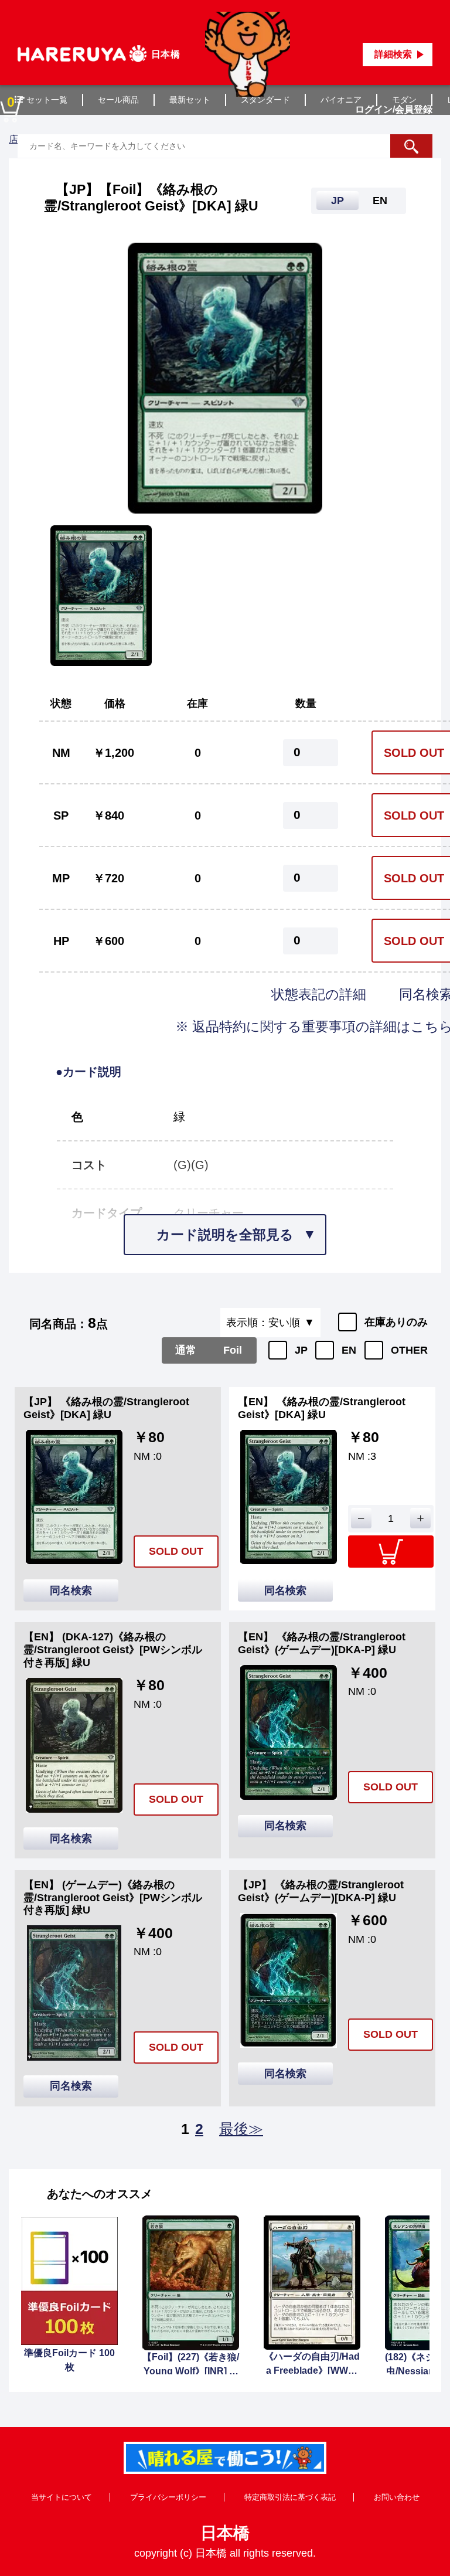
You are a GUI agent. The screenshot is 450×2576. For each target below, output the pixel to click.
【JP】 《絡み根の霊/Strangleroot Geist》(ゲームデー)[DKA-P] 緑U (321, 1891)
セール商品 (118, 100)
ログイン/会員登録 (394, 109)
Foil (233, 1350)
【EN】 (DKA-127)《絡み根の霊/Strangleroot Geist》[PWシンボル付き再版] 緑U (113, 1649)
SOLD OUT (176, 1551)
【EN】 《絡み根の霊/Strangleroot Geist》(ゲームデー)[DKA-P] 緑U (322, 1643)
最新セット (190, 100)
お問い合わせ (397, 2497)
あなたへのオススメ (100, 2194)
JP (301, 1350)
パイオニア (341, 100)
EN (349, 1350)
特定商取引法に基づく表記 (290, 2497)
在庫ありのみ (396, 1322)
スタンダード (265, 100)
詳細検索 (393, 54)
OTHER (409, 1350)
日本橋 (225, 2533)
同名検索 (71, 1591)
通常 (186, 1350)
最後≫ (241, 2129)
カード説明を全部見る (225, 1235)
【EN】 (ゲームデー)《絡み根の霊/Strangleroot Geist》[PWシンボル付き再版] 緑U (113, 1897)
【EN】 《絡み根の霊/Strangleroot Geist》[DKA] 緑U (322, 1408)
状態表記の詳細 (321, 994)
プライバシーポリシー (168, 2497)
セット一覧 (47, 100)
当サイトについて (62, 2497)
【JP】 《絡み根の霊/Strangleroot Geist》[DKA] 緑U (106, 1408)
